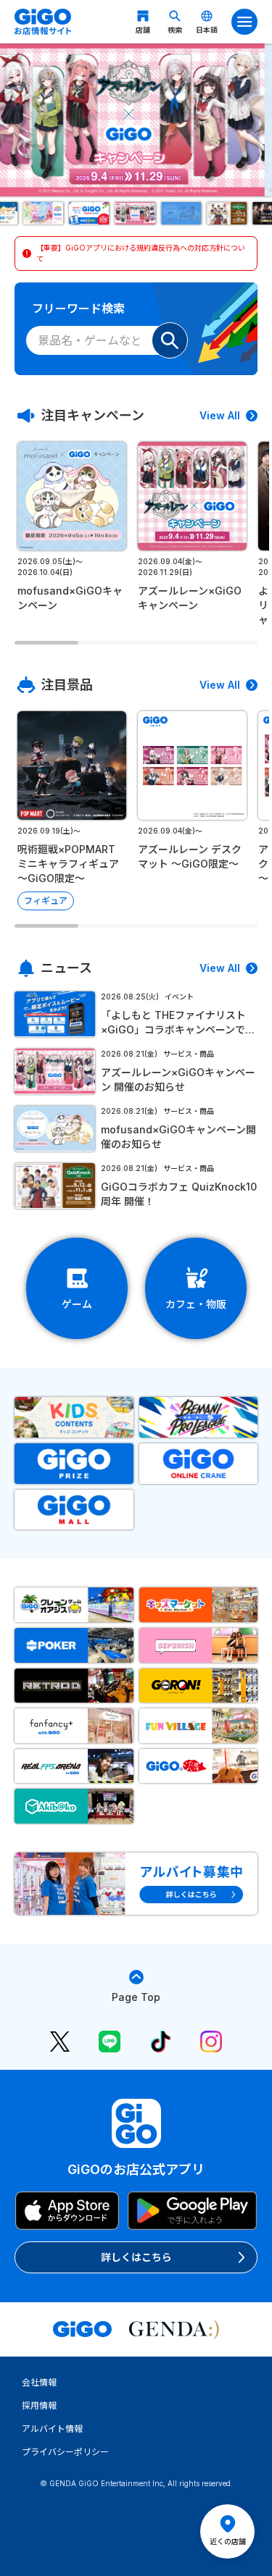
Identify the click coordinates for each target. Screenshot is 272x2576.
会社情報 (39, 2382)
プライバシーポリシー (65, 2452)
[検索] (170, 340)
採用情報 (39, 2405)
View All (220, 415)
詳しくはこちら (136, 2257)
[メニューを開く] (244, 22)
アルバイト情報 (52, 2429)
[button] (45, 213)
